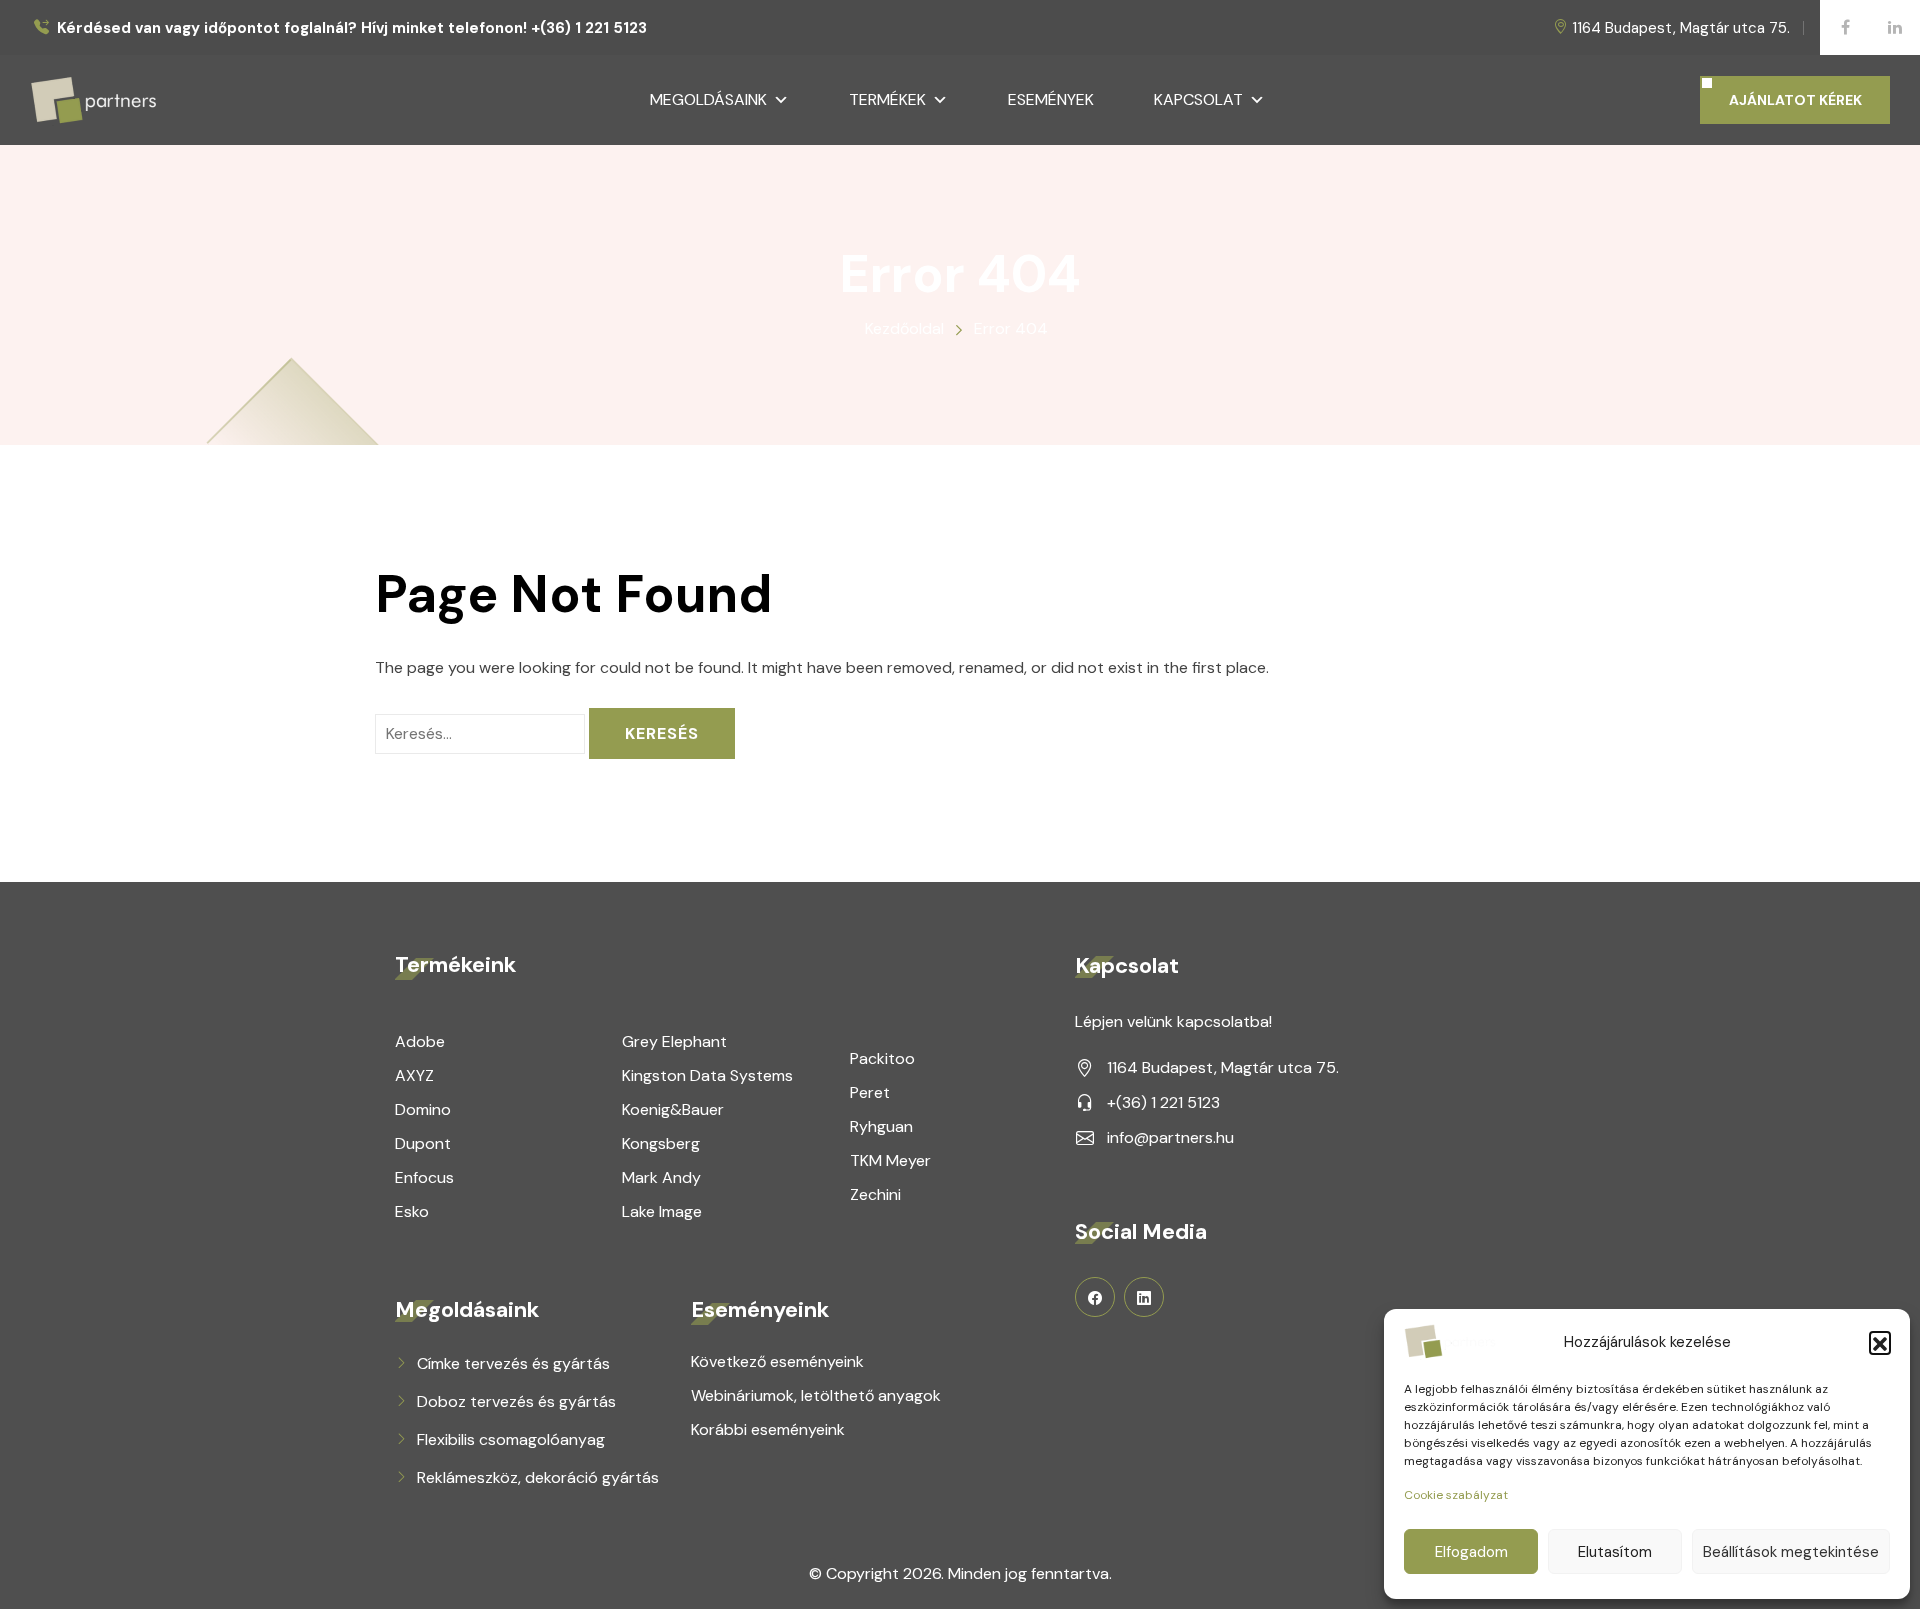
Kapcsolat (1198, 99)
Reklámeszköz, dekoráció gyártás (538, 1477)
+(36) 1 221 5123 (1163, 1102)
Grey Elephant (674, 1041)
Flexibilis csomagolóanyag (511, 1439)
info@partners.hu (1170, 1137)
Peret (870, 1092)
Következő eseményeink (777, 1361)
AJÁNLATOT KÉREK (1795, 100)
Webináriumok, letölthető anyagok (816, 1395)
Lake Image (662, 1211)
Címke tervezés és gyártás (513, 1363)
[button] (1880, 1342)
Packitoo (882, 1058)
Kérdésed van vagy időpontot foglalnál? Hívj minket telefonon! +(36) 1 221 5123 (352, 28)
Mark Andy (661, 1177)
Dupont (423, 1143)
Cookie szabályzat (1456, 1495)
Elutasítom (1615, 1552)
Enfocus (424, 1177)
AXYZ (414, 1075)
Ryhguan (881, 1126)
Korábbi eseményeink (768, 1429)
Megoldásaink (708, 99)
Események (1051, 99)
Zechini (875, 1194)
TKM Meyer (890, 1160)
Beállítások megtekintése (1791, 1552)
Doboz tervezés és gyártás (516, 1401)
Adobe (420, 1041)
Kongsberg (661, 1143)
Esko (412, 1211)
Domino (423, 1109)
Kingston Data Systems (707, 1075)
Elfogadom (1471, 1552)
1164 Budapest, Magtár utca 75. (1681, 28)
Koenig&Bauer (673, 1109)
